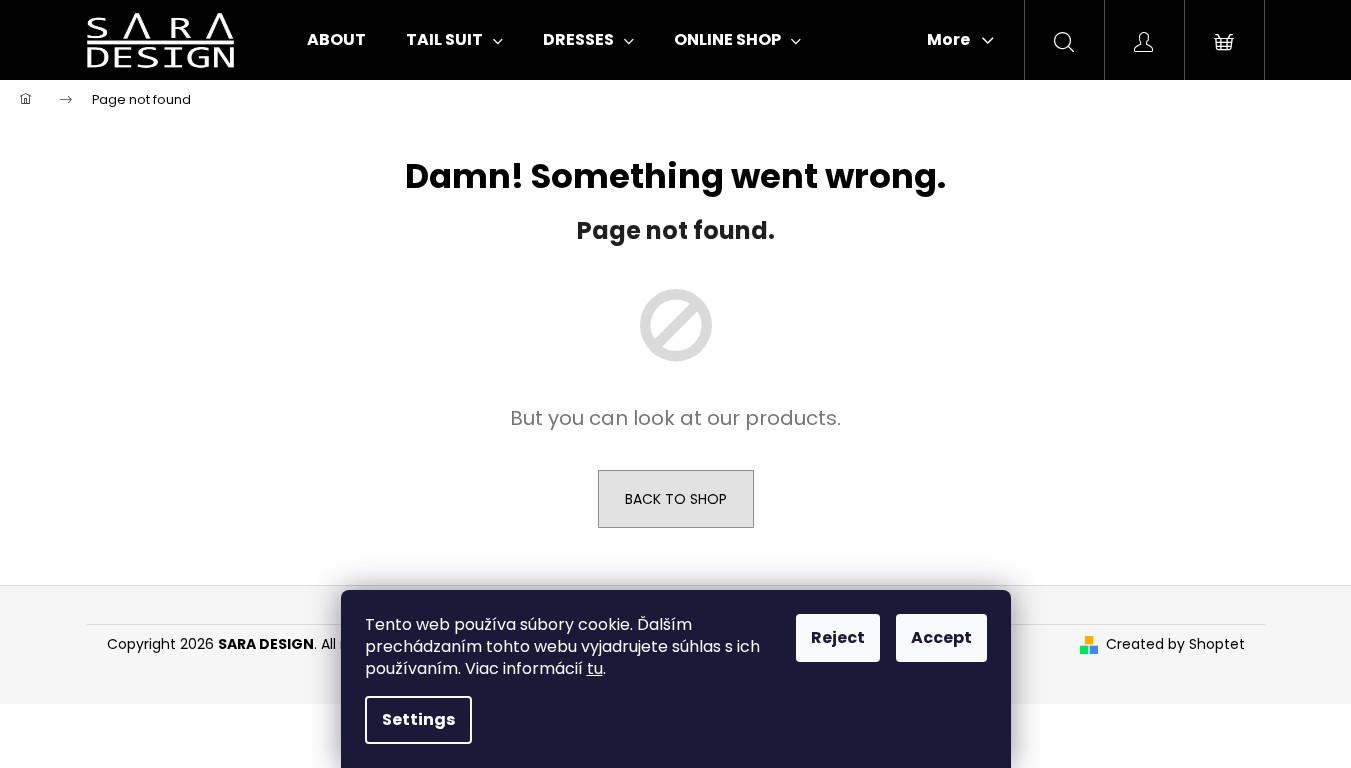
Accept (941, 637)
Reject (838, 637)
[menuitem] (336, 40)
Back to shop (676, 499)
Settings (418, 719)
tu (595, 668)
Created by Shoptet (1175, 644)
